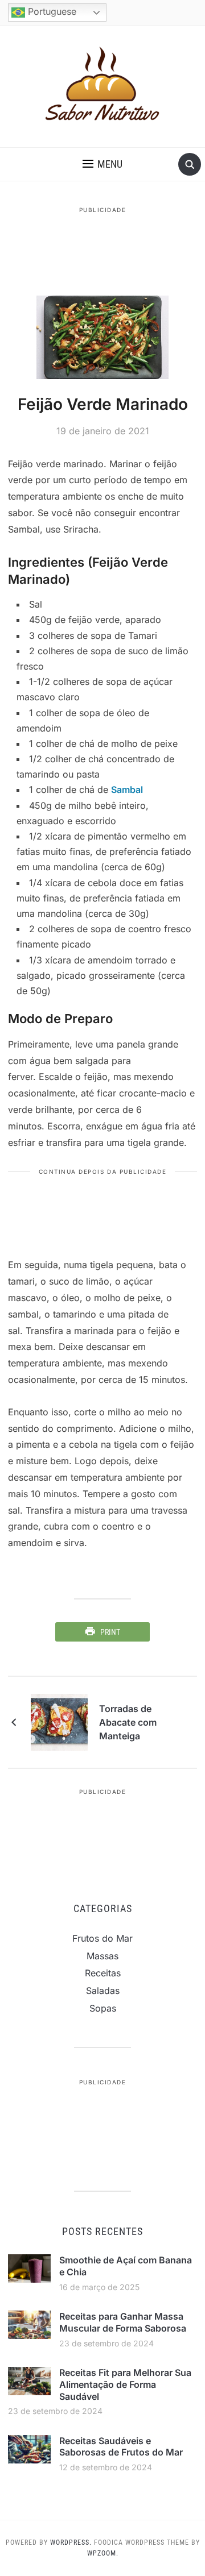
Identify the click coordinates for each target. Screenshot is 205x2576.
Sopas (103, 2008)
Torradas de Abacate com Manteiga (128, 1722)
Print (110, 1632)
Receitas (103, 1973)
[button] (102, 164)
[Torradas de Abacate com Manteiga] (59, 1722)
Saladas (103, 1991)
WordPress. (71, 2542)
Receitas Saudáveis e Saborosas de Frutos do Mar (121, 2447)
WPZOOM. (103, 2553)
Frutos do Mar (102, 1938)
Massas (102, 1956)
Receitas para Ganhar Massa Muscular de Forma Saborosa (123, 2322)
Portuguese (51, 11)
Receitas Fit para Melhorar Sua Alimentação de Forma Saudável (125, 2384)
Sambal (127, 790)
